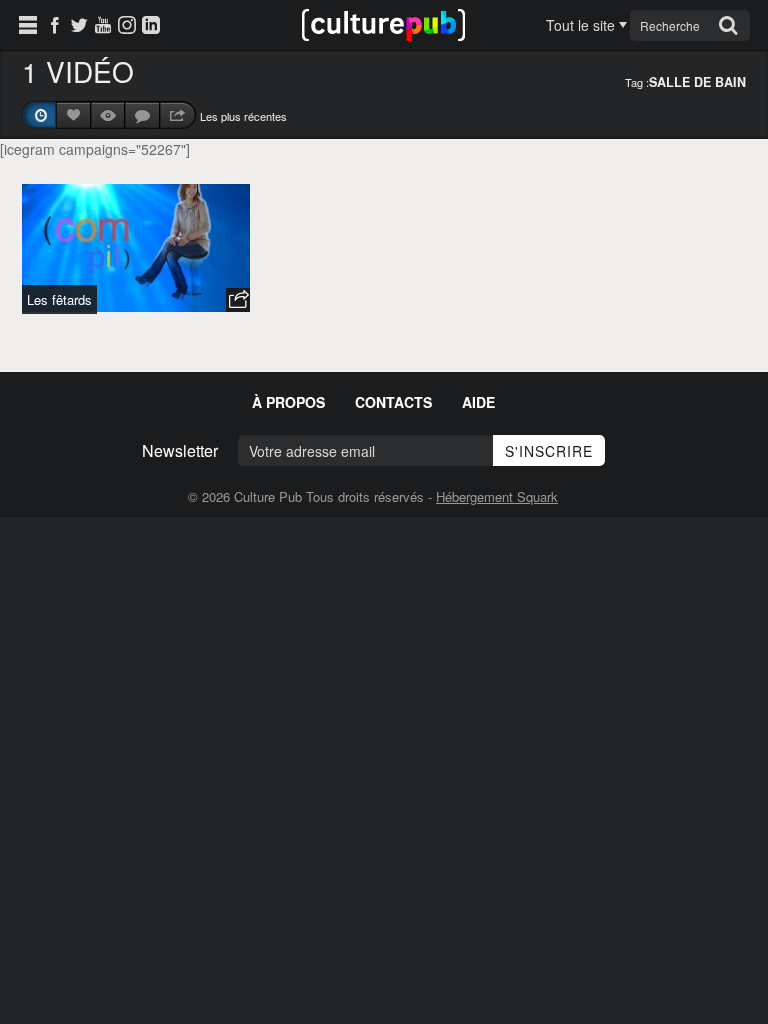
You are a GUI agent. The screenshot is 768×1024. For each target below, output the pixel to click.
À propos (288, 402)
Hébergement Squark (497, 496)
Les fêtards (59, 299)
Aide (478, 402)
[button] (238, 300)
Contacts (393, 402)
